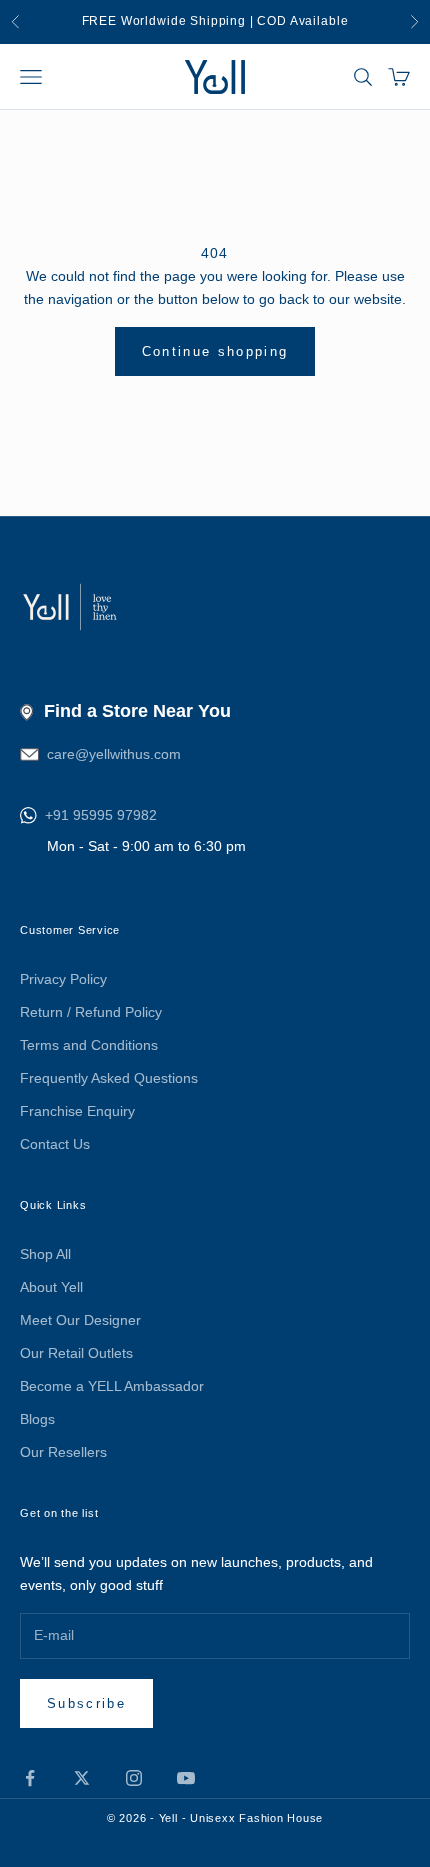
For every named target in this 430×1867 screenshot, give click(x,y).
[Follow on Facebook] (30, 1778)
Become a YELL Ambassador (112, 1386)
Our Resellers (63, 1452)
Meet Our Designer (80, 1320)
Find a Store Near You (137, 711)
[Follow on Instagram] (134, 1778)
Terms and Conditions (89, 1045)
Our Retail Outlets (76, 1353)
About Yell (51, 1287)
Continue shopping (215, 351)
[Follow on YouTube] (186, 1778)
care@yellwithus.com (114, 754)
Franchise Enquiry (77, 1111)
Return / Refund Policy (91, 1012)
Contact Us (55, 1144)
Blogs (37, 1419)
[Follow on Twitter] (82, 1778)
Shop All (45, 1254)
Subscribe (86, 1703)
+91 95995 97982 (101, 815)
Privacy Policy (63, 979)
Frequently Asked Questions (109, 1078)
